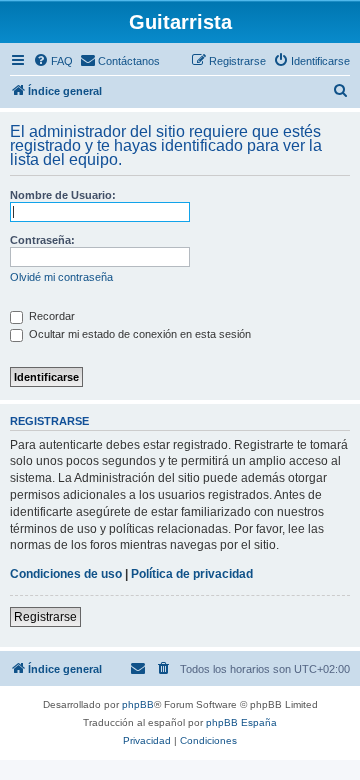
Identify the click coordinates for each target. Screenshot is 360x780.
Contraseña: (42, 240)
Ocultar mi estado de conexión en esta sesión (138, 334)
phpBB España (241, 722)
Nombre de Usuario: (63, 195)
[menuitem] (53, 61)
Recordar (50, 316)
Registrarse (45, 617)
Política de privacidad (192, 574)
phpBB (138, 704)
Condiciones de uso (66, 574)
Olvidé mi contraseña (61, 277)
